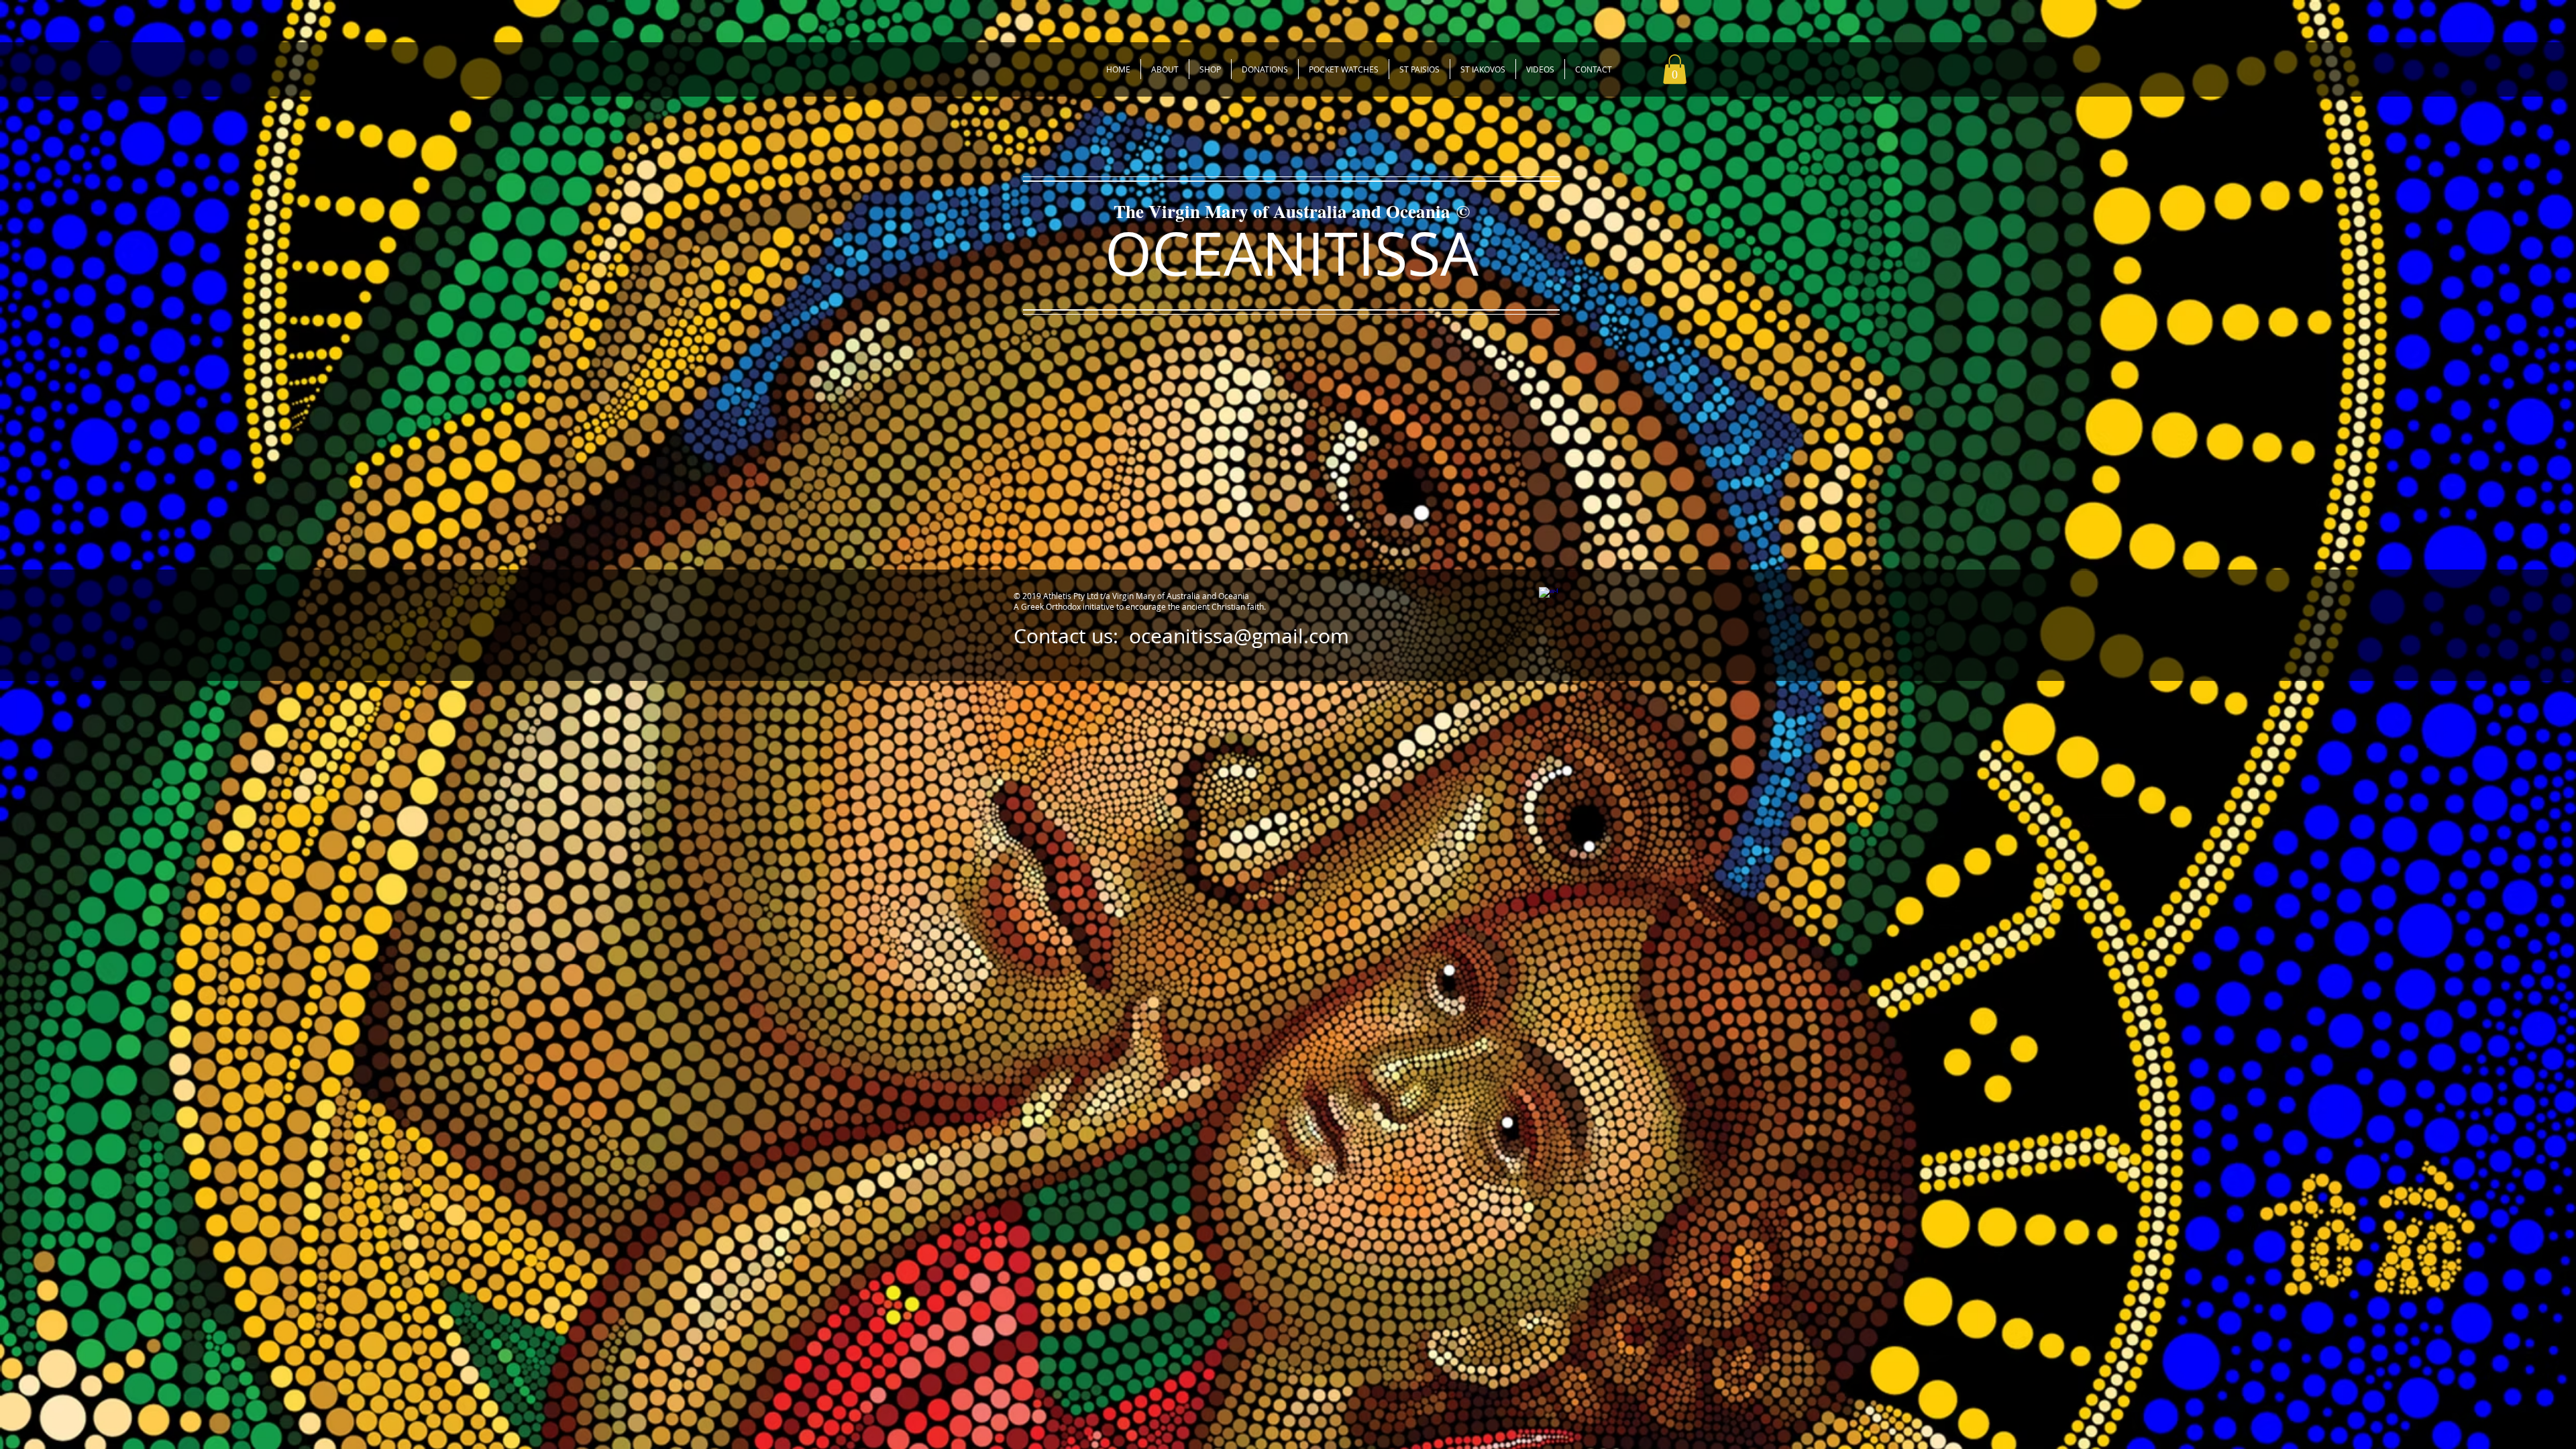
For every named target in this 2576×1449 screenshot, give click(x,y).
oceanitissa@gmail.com (1239, 636)
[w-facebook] (1548, 596)
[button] (1675, 69)
